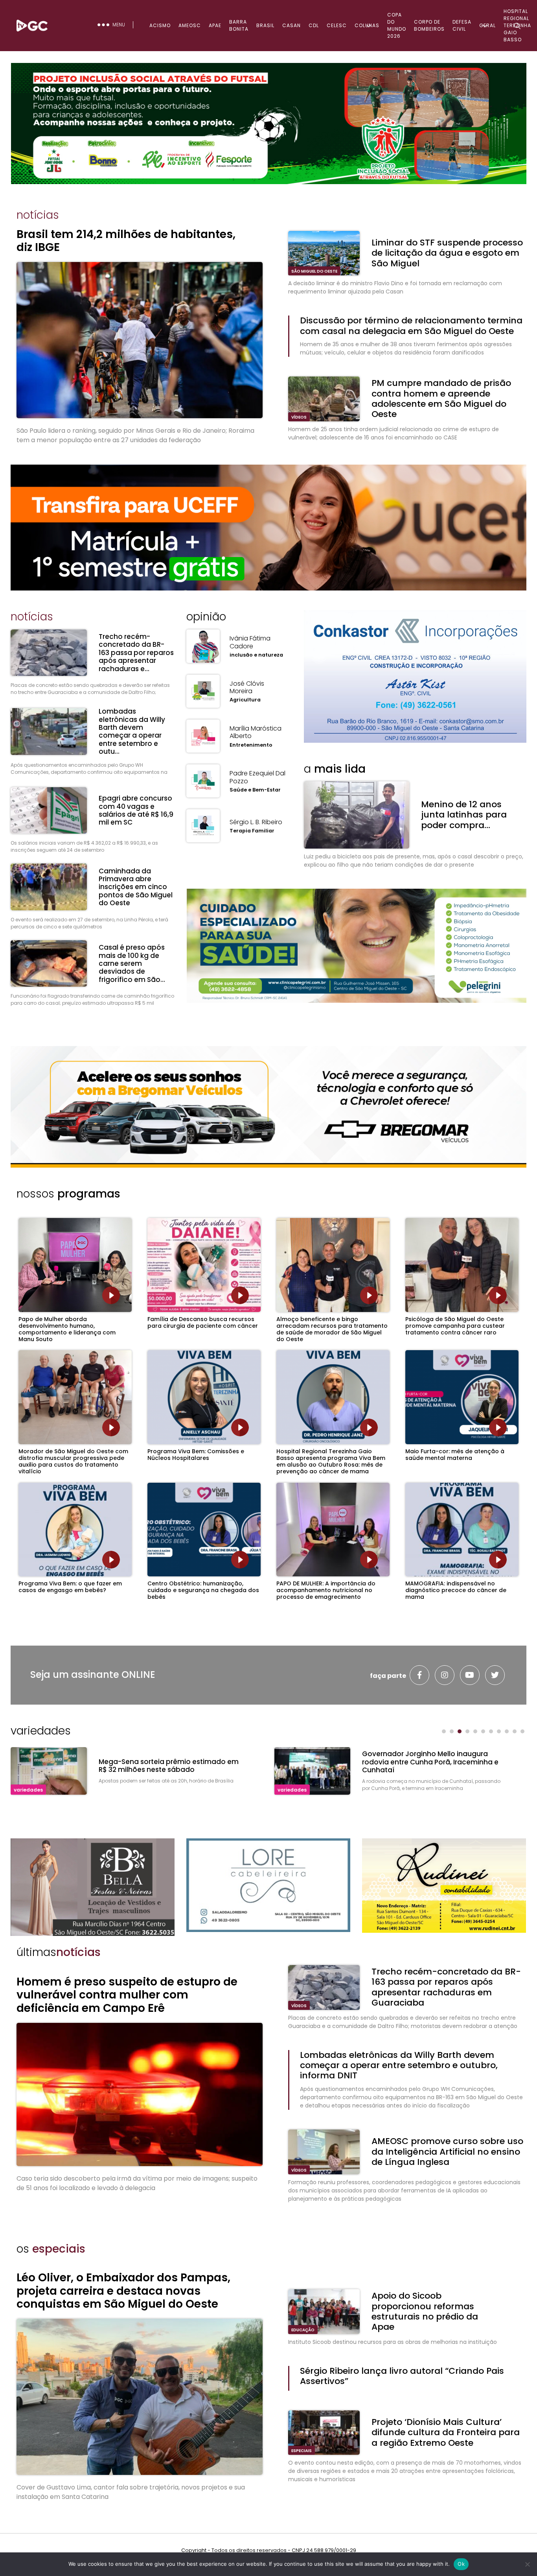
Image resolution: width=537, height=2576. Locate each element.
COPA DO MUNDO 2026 (397, 25)
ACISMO (160, 25)
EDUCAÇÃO (303, 2330)
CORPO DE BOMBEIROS (429, 25)
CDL (314, 25)
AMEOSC (190, 25)
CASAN (291, 25)
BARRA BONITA (239, 25)
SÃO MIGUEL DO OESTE (314, 271)
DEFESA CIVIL (462, 25)
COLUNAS (367, 25)
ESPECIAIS (302, 2451)
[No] (527, 2564)
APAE (215, 25)
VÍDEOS (299, 417)
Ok (461, 2564)
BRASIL (265, 25)
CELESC (337, 25)
